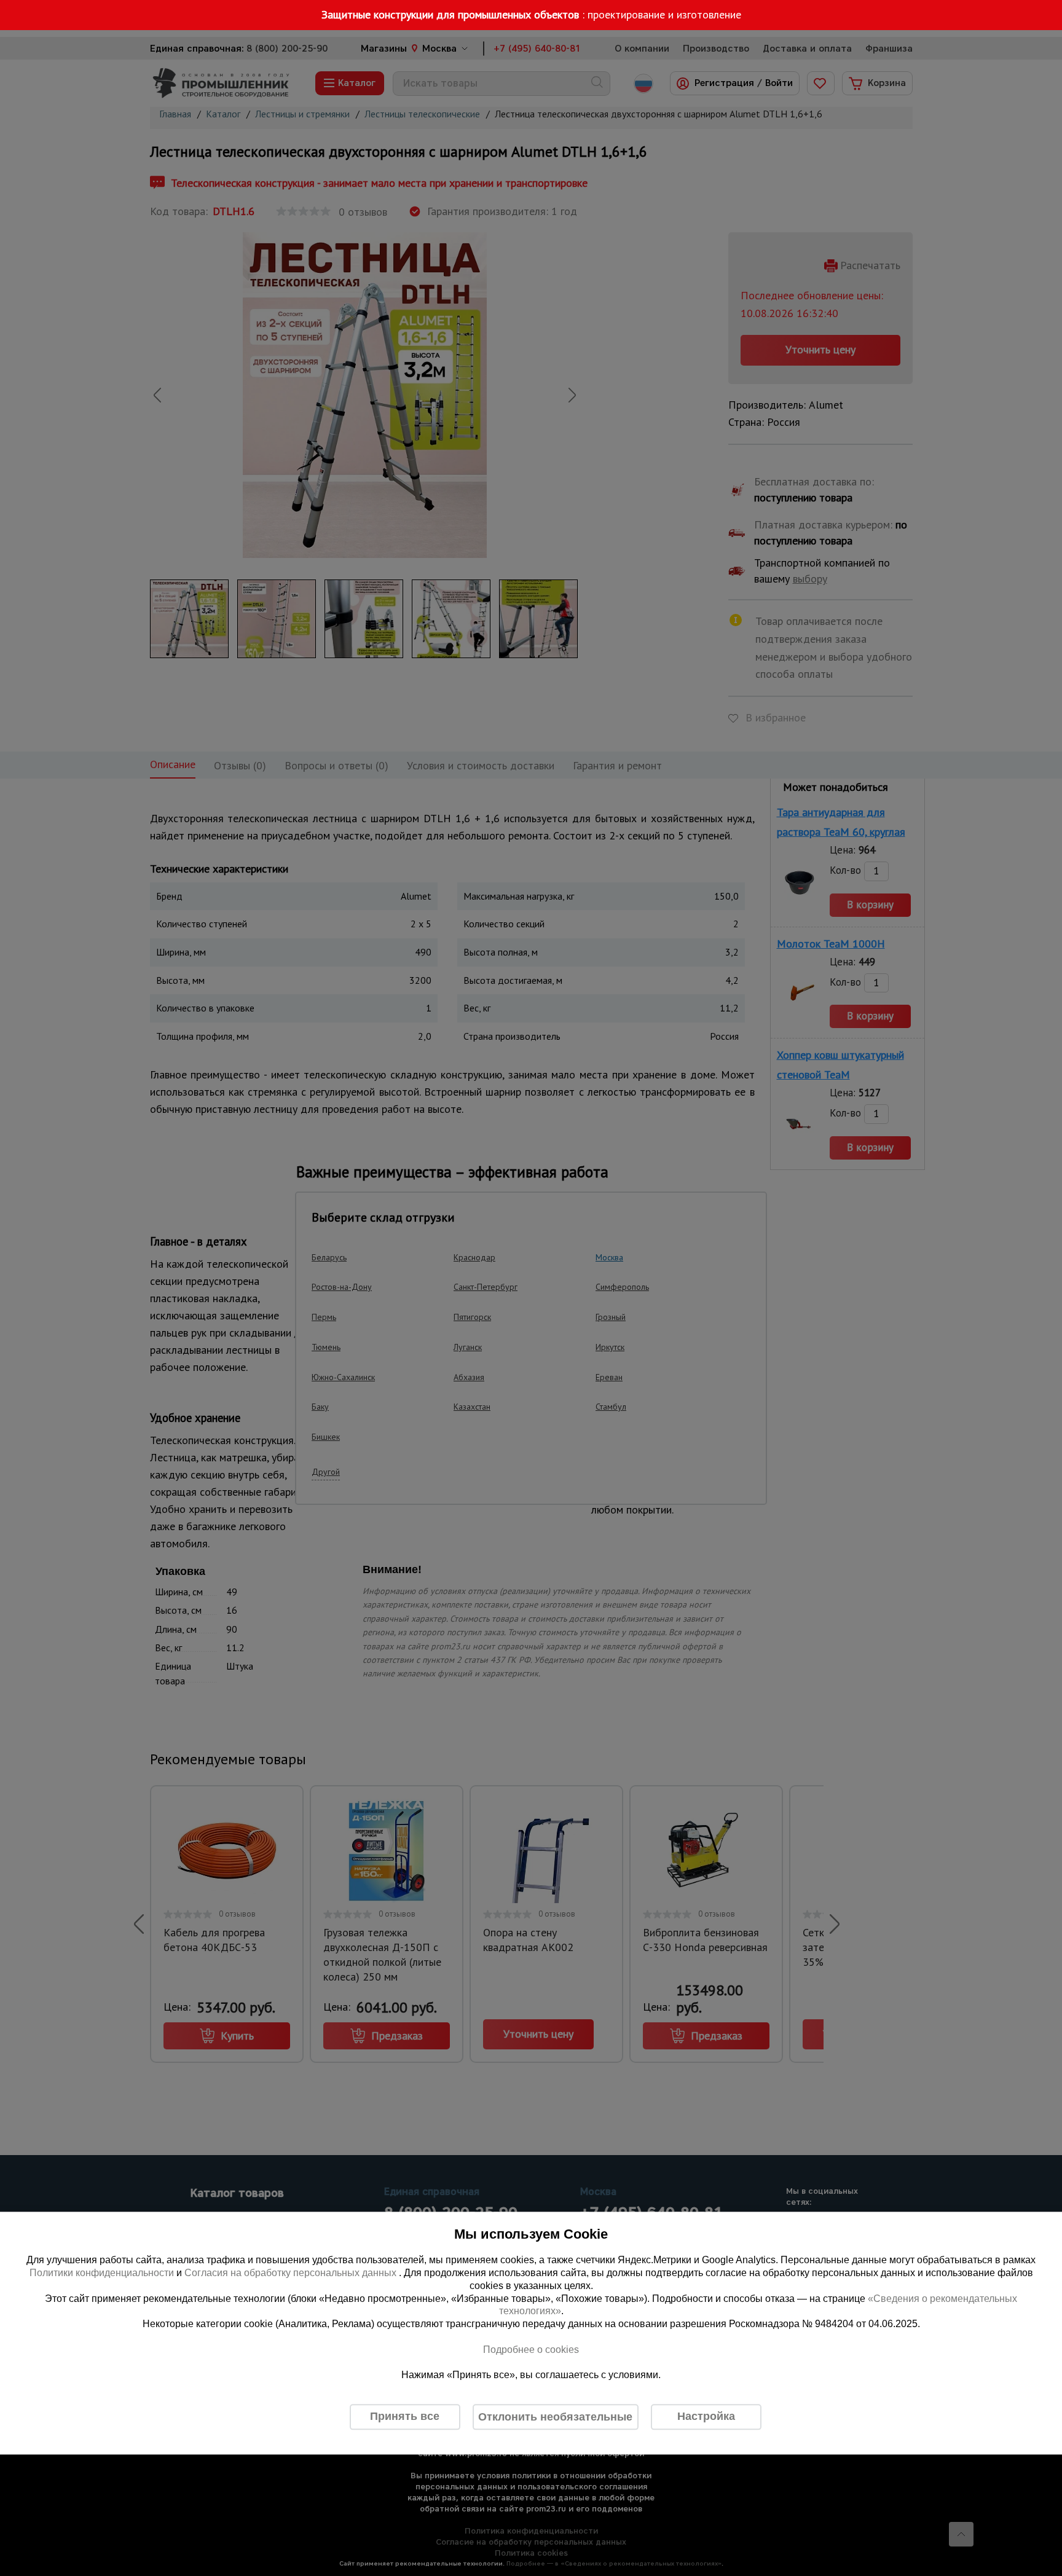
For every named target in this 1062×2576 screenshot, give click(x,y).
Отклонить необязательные (555, 2417)
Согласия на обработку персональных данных (292, 2273)
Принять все (405, 2417)
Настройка (706, 2417)
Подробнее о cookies (531, 2350)
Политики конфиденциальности (102, 2273)
